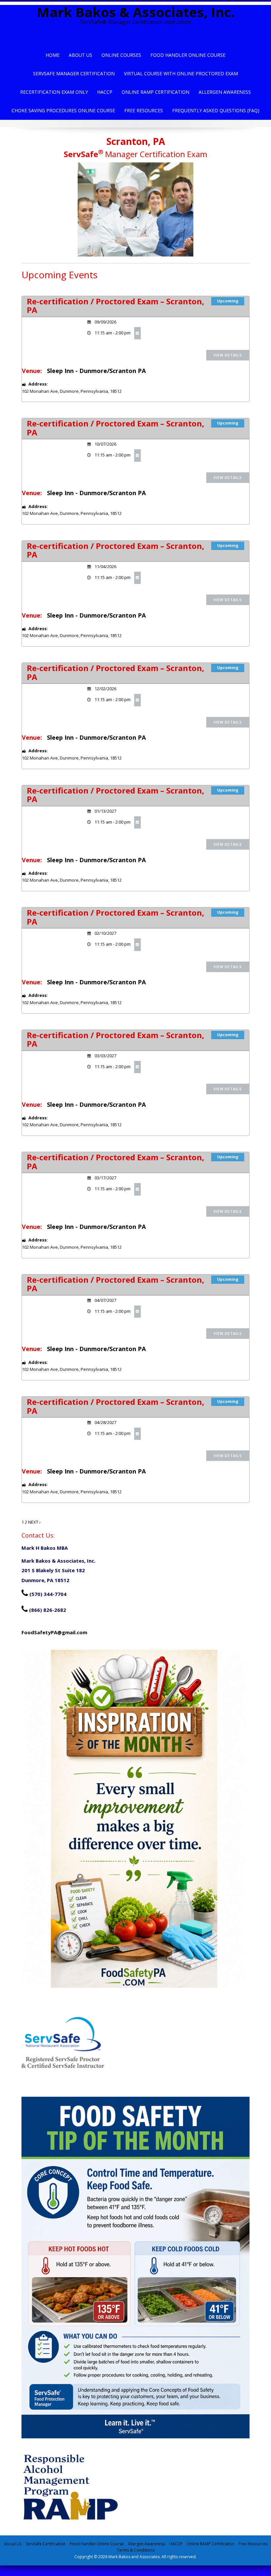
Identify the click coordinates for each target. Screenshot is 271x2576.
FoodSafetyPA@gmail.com (54, 1632)
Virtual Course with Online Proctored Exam (181, 73)
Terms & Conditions (136, 2550)
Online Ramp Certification (155, 92)
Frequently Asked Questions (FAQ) (216, 110)
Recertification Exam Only (54, 92)
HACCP (105, 92)
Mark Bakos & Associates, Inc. (136, 12)
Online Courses (121, 55)
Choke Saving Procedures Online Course (63, 110)
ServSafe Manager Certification (74, 73)
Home (53, 55)
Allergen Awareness (225, 92)
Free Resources (144, 110)
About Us (80, 55)
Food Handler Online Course (188, 55)
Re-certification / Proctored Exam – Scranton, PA (116, 305)
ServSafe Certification (46, 2544)
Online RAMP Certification (211, 2544)
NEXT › (34, 1522)
